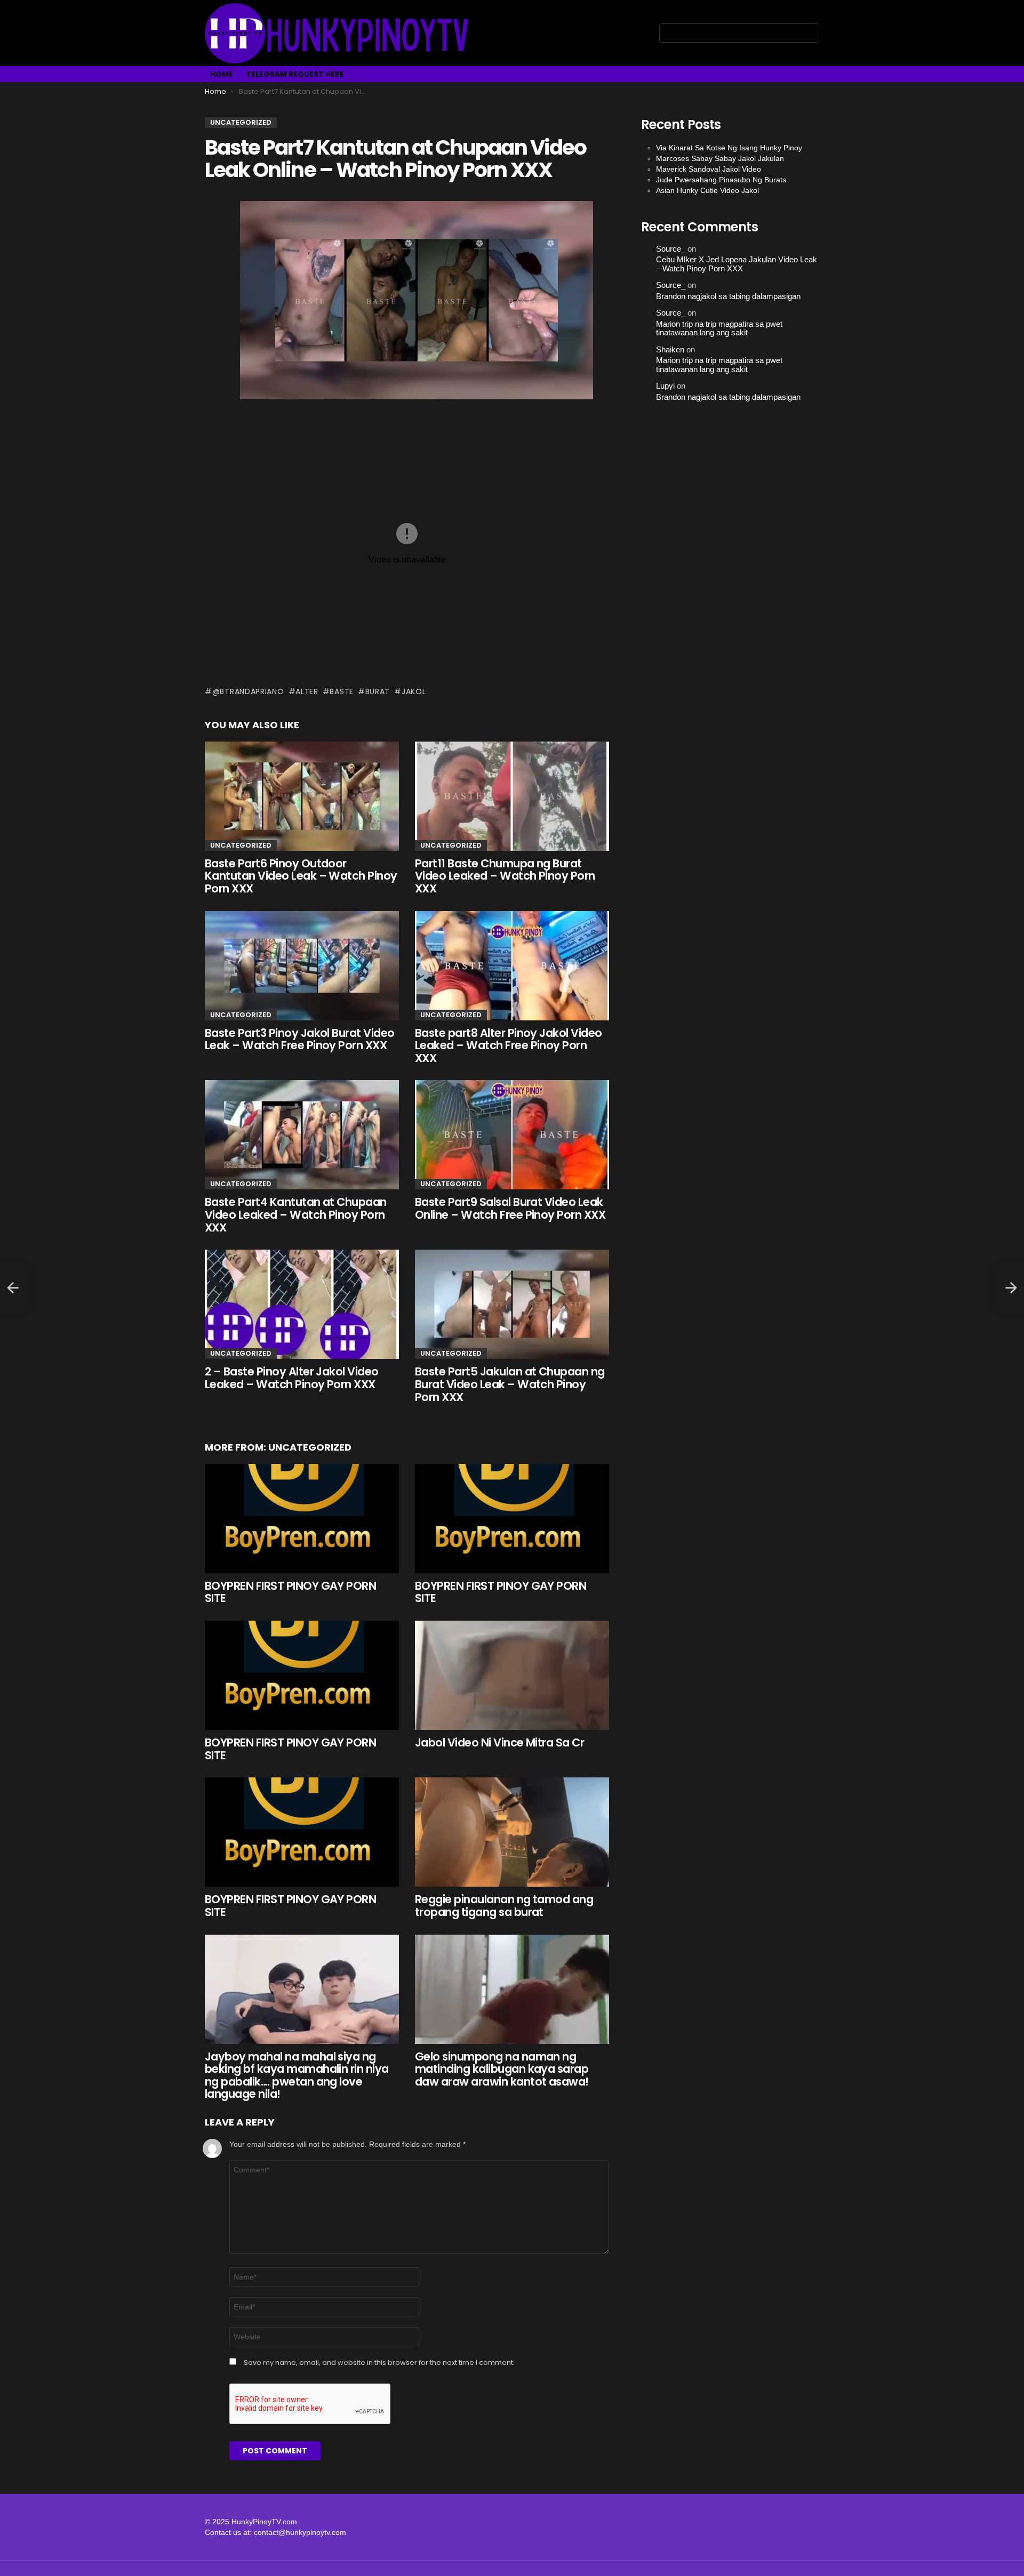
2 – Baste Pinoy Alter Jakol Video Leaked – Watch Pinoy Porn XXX (292, 1378)
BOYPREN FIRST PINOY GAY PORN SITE (290, 1592)
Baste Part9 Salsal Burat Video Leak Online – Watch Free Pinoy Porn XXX (510, 1208)
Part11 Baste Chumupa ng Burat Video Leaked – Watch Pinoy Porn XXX (505, 876)
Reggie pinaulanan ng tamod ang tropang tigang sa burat (504, 1906)
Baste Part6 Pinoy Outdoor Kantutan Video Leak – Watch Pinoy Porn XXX (301, 876)
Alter (307, 691)
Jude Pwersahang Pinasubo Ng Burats (721, 180)
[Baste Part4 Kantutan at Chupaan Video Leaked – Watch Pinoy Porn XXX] (302, 1135)
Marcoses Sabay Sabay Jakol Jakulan (720, 158)
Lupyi (665, 386)
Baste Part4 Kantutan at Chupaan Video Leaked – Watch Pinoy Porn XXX (296, 1214)
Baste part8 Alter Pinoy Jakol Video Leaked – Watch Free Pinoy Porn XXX (509, 1045)
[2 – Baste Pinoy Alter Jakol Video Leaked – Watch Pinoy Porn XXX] (302, 1304)
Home (222, 74)
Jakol (414, 691)
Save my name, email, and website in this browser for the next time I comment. (379, 2363)
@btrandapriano (248, 691)
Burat (378, 691)
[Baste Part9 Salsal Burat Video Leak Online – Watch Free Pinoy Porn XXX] (512, 1135)
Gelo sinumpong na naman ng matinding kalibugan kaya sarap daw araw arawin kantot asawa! (502, 2069)
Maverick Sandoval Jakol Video (709, 169)
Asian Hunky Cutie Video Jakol (707, 190)
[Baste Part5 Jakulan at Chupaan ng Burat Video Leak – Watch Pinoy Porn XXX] (512, 1304)
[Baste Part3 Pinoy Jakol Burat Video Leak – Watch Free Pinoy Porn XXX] (302, 966)
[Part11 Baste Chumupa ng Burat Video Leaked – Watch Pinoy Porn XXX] (512, 796)
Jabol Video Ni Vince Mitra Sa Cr (499, 1742)
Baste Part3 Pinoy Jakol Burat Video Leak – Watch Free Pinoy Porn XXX (300, 1039)
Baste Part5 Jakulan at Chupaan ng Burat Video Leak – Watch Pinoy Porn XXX (510, 1384)
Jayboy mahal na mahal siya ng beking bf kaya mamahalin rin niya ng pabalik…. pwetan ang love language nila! (297, 2075)
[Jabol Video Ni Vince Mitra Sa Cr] (512, 1675)
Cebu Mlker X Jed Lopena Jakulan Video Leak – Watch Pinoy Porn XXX (737, 264)
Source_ (671, 249)
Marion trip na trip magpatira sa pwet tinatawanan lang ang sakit (719, 329)
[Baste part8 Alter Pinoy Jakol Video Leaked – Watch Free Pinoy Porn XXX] (512, 966)
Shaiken (670, 350)
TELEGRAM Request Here (295, 74)
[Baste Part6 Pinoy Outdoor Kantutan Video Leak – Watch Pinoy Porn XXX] (302, 796)
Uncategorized (241, 845)
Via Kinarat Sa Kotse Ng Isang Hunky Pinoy (729, 148)
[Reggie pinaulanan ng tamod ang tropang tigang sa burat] (512, 1832)
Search (809, 35)
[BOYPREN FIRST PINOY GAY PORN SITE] (302, 1519)
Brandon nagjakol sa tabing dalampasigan (728, 296)
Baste (342, 691)
